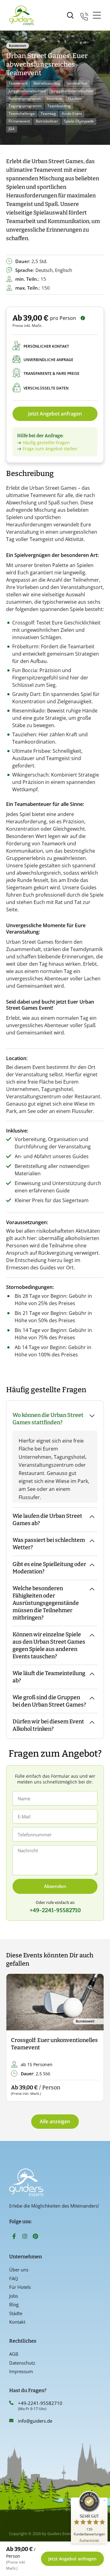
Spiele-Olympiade (79, 121)
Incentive (54, 99)
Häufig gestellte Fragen (46, 443)
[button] (16, 2038)
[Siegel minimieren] (105, 2501)
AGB (14, 2354)
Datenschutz (22, 2363)
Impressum (21, 2371)
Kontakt (17, 2322)
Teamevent (18, 83)
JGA (12, 129)
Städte (16, 2313)
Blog (14, 2304)
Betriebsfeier (47, 121)
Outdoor (75, 99)
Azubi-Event (72, 113)
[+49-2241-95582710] (11, 2403)
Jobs (14, 2296)
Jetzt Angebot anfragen (55, 414)
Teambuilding (59, 106)
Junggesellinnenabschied (72, 91)
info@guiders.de (36, 2421)
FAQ (14, 2278)
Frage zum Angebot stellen (50, 449)
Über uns (19, 2270)
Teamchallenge (22, 113)
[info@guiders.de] (11, 2420)
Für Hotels (20, 2287)
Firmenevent (19, 121)
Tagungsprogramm (25, 106)
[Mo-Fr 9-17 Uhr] (84, 15)
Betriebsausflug (47, 83)
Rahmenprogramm (25, 99)
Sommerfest (77, 83)
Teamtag (48, 113)
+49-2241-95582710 (40, 2403)
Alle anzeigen (55, 2121)
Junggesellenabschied (27, 91)
